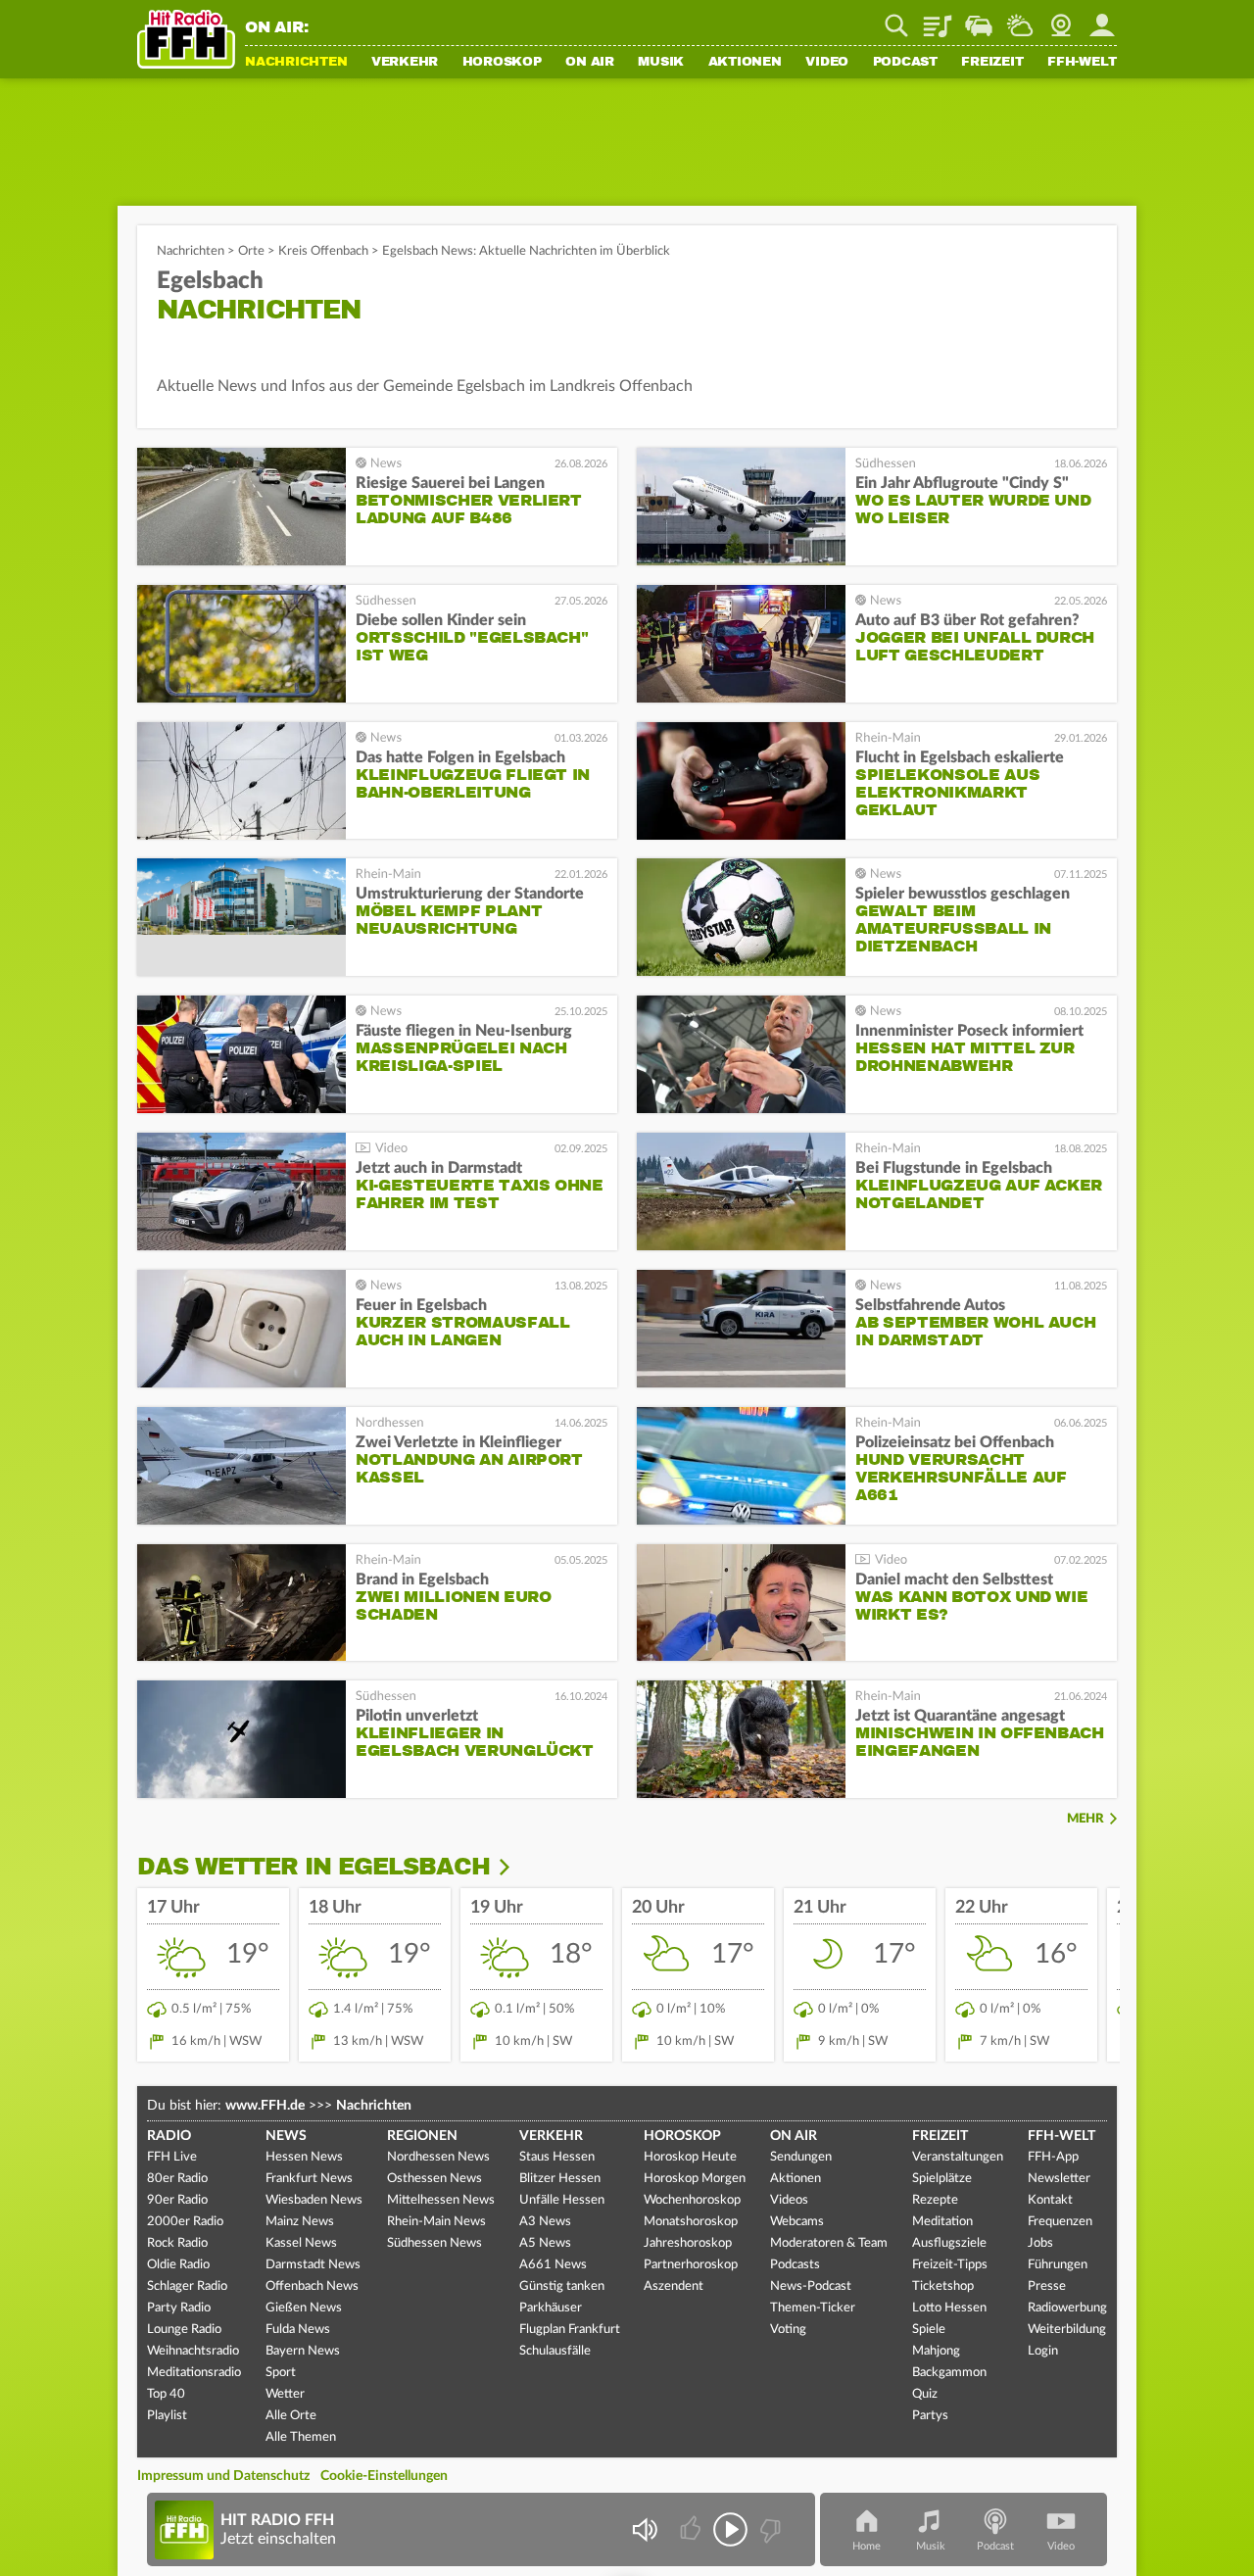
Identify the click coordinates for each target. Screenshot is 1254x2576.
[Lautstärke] (644, 2529)
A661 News (553, 2265)
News (286, 2136)
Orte (251, 251)
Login (1043, 2351)
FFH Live (172, 2157)
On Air (590, 63)
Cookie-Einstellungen (384, 2476)
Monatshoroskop (691, 2222)
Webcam (1061, 19)
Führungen (1058, 2265)
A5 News (545, 2243)
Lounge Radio (184, 2330)
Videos (789, 2200)
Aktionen (745, 63)
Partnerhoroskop (691, 2265)
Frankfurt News (309, 2179)
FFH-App (1053, 2157)
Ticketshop (943, 2286)
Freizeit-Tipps (950, 2265)
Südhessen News (434, 2243)
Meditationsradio (194, 2373)
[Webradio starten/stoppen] (730, 2529)
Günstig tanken (562, 2286)
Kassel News (301, 2243)
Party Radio (179, 2308)
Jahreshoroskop (688, 2243)
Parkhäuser (551, 2308)
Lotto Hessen (949, 2308)
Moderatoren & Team (829, 2243)
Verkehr (405, 63)
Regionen (422, 2136)
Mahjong (936, 2351)
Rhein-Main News (436, 2222)
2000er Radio (185, 2222)
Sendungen (801, 2157)
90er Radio (177, 2200)
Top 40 (166, 2394)
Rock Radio (177, 2243)
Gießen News (304, 2308)
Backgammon (949, 2373)
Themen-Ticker (813, 2308)
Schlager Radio (187, 2286)
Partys (930, 2416)
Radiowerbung (1067, 2308)
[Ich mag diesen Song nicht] (769, 2529)
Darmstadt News (313, 2265)
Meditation (942, 2222)
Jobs (1040, 2243)
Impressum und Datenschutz (223, 2476)
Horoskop (502, 63)
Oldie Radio (178, 2265)
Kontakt (1050, 2200)
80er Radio (177, 2179)
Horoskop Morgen (695, 2179)
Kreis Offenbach (323, 251)
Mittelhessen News (441, 2200)
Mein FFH (1102, 19)
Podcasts (795, 2265)
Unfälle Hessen (562, 2200)
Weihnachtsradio (193, 2351)
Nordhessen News (438, 2157)
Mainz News (300, 2222)
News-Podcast (811, 2286)
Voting (788, 2330)
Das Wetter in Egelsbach (313, 1867)
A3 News (545, 2222)
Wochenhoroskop (692, 2200)
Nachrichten (296, 63)
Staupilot (979, 19)
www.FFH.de (265, 2106)
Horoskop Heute (690, 2157)
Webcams (797, 2222)
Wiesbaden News (314, 2200)
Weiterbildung (1067, 2330)
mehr (1085, 1819)
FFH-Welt (1082, 63)
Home (867, 2546)
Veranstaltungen (958, 2157)
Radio (169, 2136)
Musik (661, 63)
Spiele (929, 2330)
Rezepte (935, 2200)
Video (827, 63)
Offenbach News (312, 2286)
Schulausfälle (555, 2351)
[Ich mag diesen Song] (692, 2529)
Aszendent (674, 2286)
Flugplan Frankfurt (570, 2330)
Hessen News (304, 2157)
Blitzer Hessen (560, 2179)
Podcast (905, 63)
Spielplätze (942, 2179)
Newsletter (1059, 2179)
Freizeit (992, 63)
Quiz (925, 2394)
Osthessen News (434, 2179)
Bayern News (303, 2351)
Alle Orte (291, 2416)
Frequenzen (1060, 2222)
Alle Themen (301, 2437)
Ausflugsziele (949, 2243)
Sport (281, 2373)
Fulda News (298, 2330)
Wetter (1020, 19)
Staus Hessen (557, 2157)
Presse (1047, 2286)
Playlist (938, 19)
